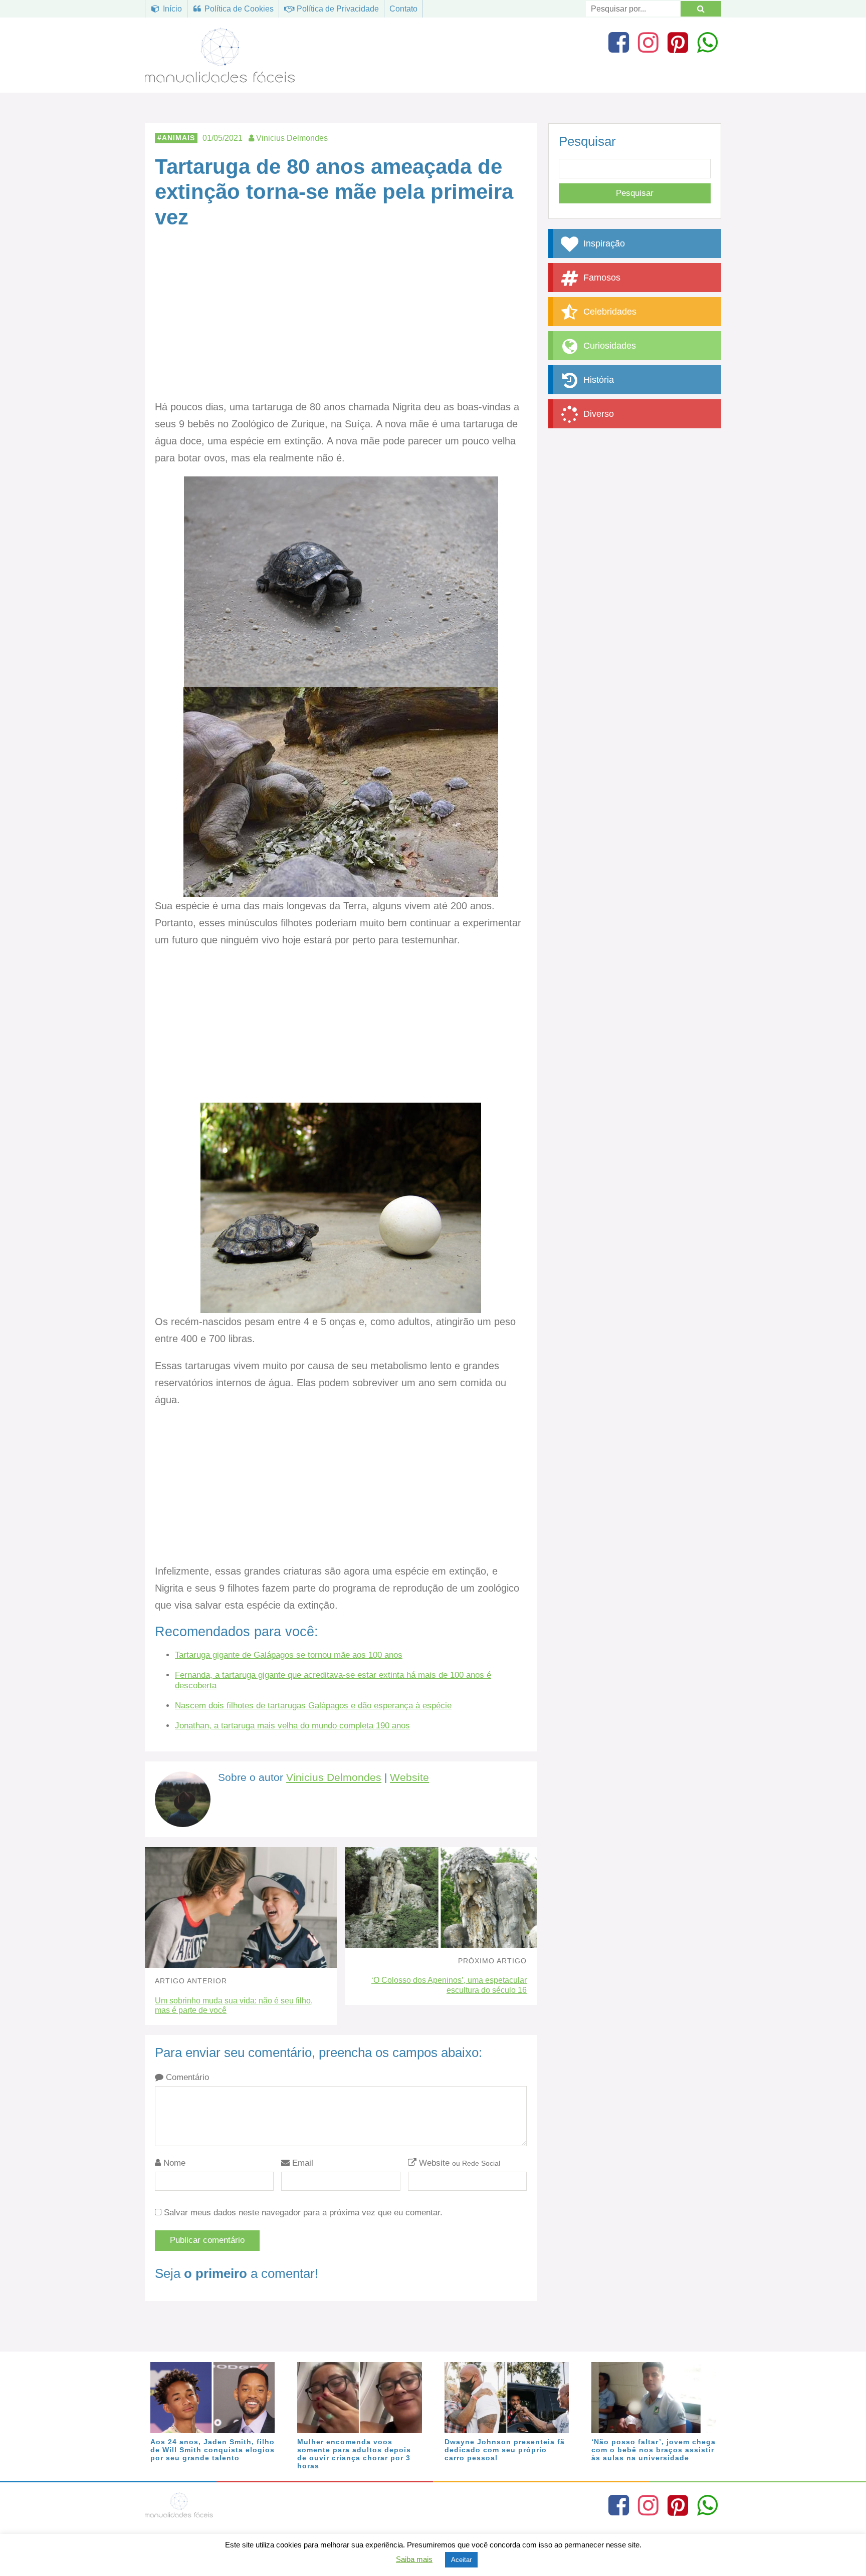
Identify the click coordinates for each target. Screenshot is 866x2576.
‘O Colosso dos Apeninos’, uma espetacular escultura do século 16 (449, 1985)
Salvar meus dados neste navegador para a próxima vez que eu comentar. (303, 2213)
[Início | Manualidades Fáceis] (220, 78)
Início (171, 9)
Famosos (601, 278)
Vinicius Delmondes (334, 1777)
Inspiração (603, 243)
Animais (178, 138)
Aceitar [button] (461, 2560)
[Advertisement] (341, 324)
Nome (173, 2163)
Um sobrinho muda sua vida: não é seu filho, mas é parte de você (234, 2005)
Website (409, 1777)
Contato (403, 9)
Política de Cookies (238, 9)
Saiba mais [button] (414, 2559)
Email (301, 2163)
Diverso (597, 414)
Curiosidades (608, 346)
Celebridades (609, 312)
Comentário (186, 2077)
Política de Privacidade (337, 9)
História (597, 380)
